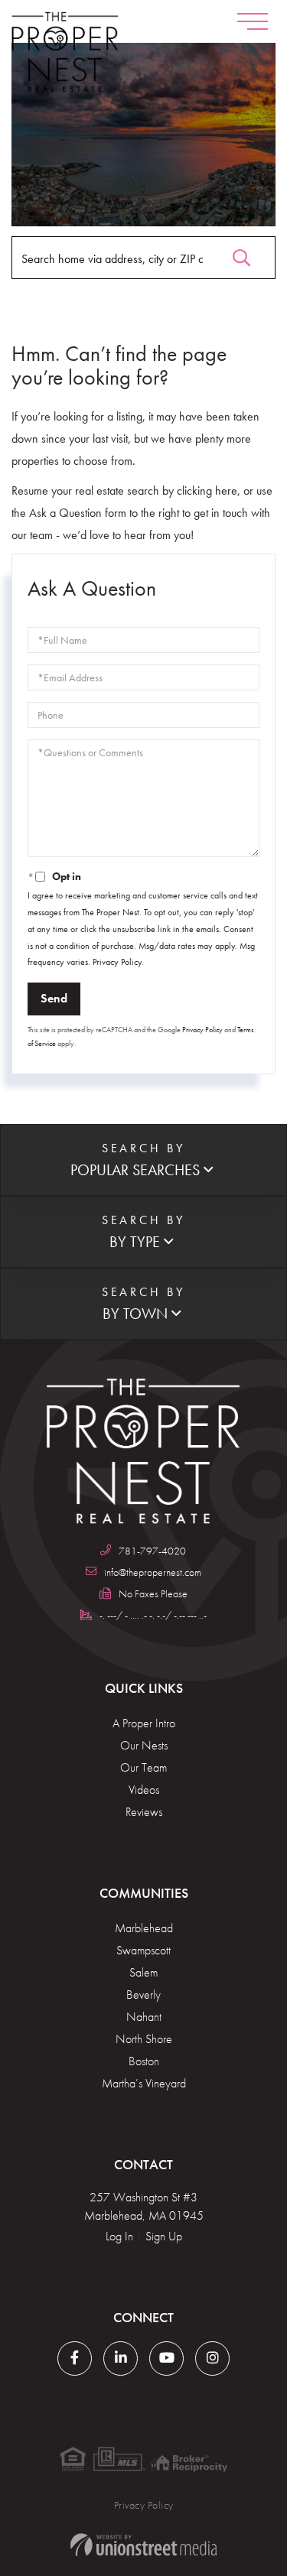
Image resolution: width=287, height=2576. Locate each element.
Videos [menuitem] (144, 1790)
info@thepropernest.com (153, 1572)
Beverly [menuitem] (143, 1995)
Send (54, 998)
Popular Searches (135, 1170)
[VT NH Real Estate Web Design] (143, 2545)
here (226, 491)
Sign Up (164, 2236)
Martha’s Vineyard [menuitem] (144, 2083)
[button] (241, 254)
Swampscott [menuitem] (143, 1950)
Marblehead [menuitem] (144, 1928)
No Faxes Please (153, 1593)
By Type (135, 1242)
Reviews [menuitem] (144, 1812)
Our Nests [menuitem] (144, 1745)
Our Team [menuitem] (143, 1767)
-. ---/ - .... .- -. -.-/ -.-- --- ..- (153, 1615)
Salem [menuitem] (143, 1972)
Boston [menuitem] (144, 2061)
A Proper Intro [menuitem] (144, 1723)
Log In (119, 2236)
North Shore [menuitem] (144, 2039)
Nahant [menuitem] (144, 2017)
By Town (135, 1314)
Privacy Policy (117, 962)
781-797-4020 (152, 1551)
